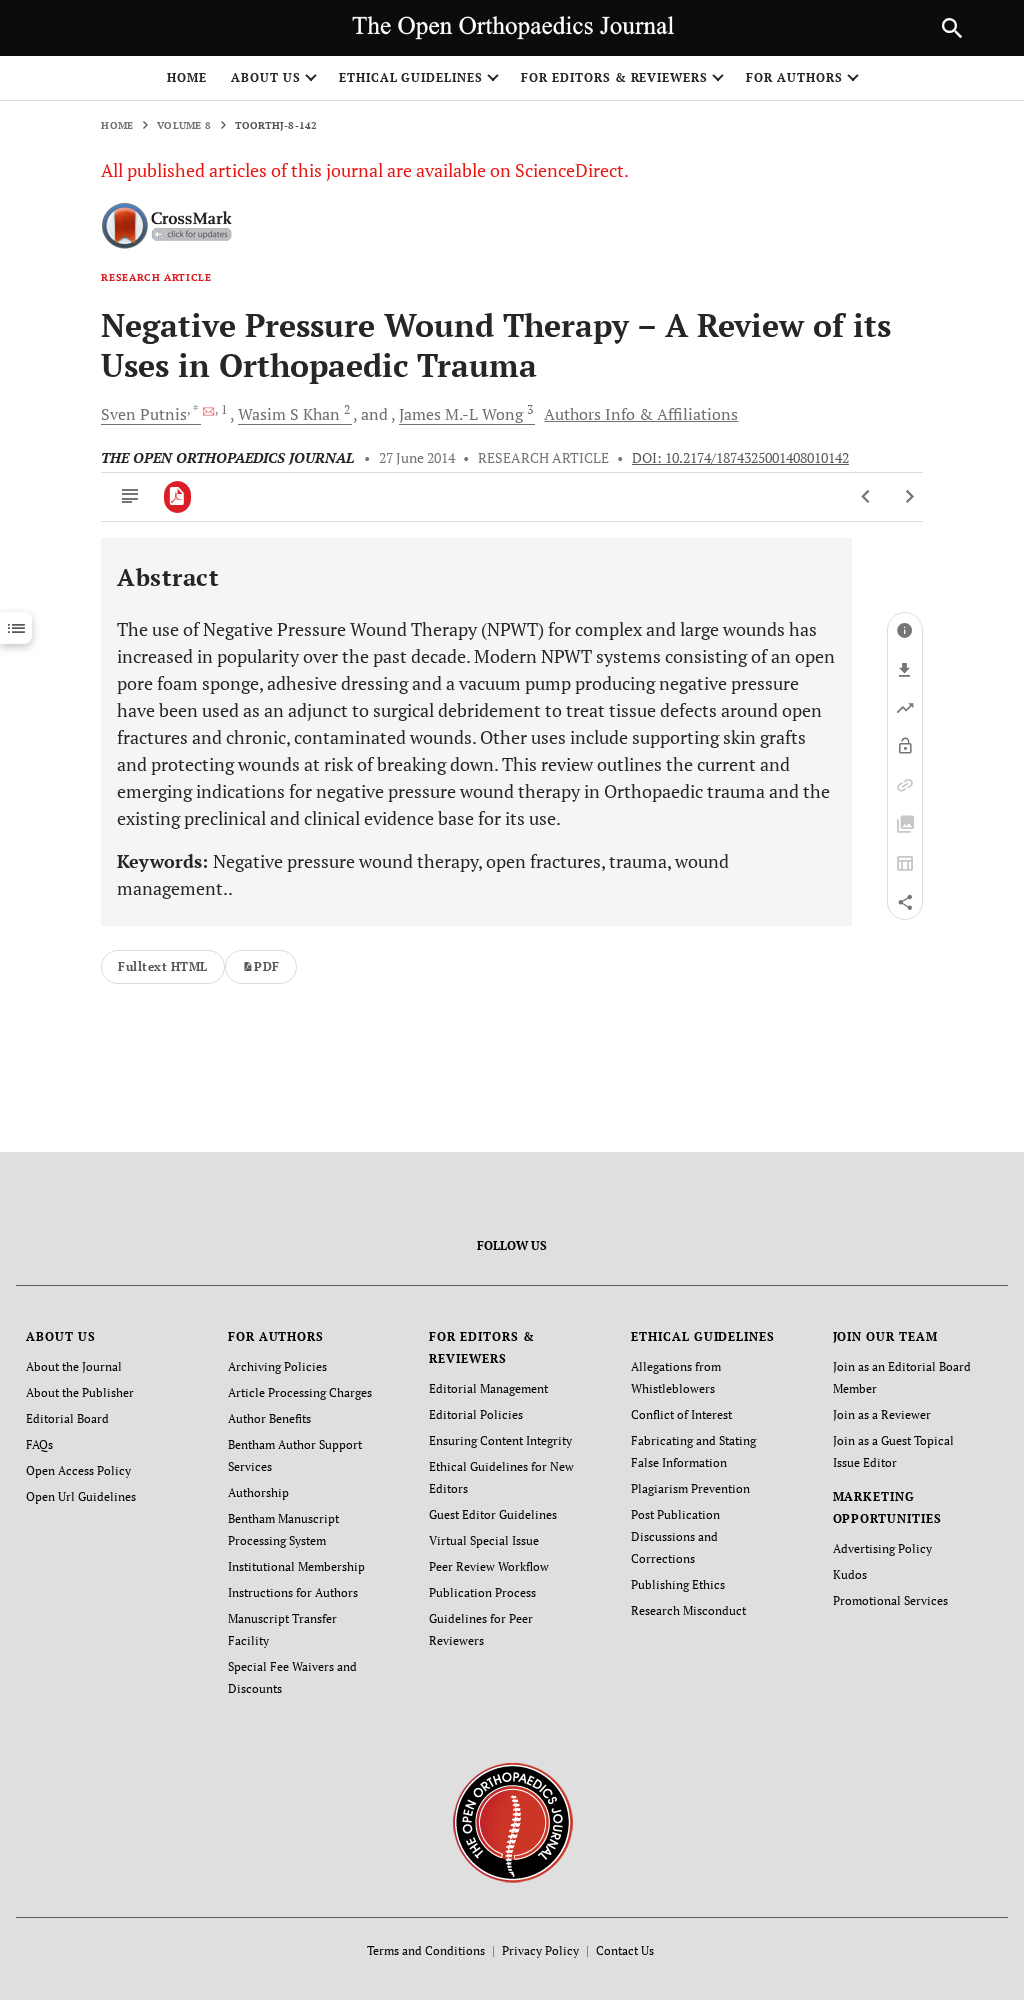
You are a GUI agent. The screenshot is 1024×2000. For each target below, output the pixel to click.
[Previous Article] (866, 497)
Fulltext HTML (162, 966)
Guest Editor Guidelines (493, 1514)
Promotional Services (890, 1600)
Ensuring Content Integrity (500, 1440)
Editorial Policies (476, 1414)
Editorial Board (67, 1418)
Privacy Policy (540, 1950)
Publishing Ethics (678, 1584)
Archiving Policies (277, 1366)
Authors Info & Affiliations (641, 414)
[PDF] (177, 497)
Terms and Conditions (426, 1950)
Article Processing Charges (300, 1392)
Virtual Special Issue (484, 1540)
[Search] (952, 28)
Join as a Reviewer (882, 1414)
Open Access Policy (78, 1470)
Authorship (258, 1492)
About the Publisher (80, 1392)
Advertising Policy (882, 1548)
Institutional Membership (296, 1566)
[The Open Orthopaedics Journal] (512, 1821)
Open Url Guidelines (81, 1496)
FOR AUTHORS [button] (794, 77)
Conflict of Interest (681, 1414)
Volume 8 (184, 125)
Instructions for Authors (293, 1592)
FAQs (39, 1444)
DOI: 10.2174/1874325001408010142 (740, 458)
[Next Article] (909, 497)
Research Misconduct (688, 1610)
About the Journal (74, 1366)
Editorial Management (488, 1388)
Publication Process (482, 1592)
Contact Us (625, 1950)
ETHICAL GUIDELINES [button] (411, 77)
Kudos (850, 1574)
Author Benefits (269, 1418)
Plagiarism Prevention (690, 1488)
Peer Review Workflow (489, 1566)
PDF (266, 966)
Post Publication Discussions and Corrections (675, 1536)
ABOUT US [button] (266, 77)
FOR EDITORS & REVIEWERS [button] (614, 77)
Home (187, 77)
